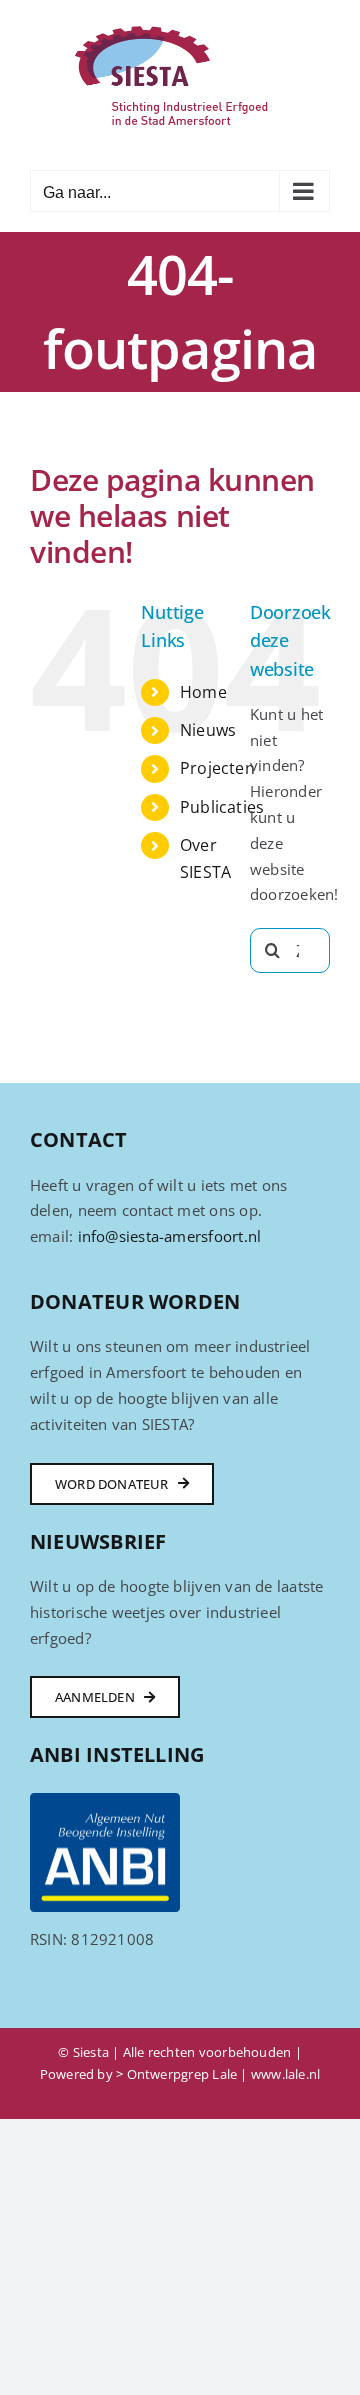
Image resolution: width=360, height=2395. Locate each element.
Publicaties (222, 807)
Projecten (217, 768)
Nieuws (208, 730)
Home (203, 692)
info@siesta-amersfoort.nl (170, 1236)
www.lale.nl (285, 2074)
